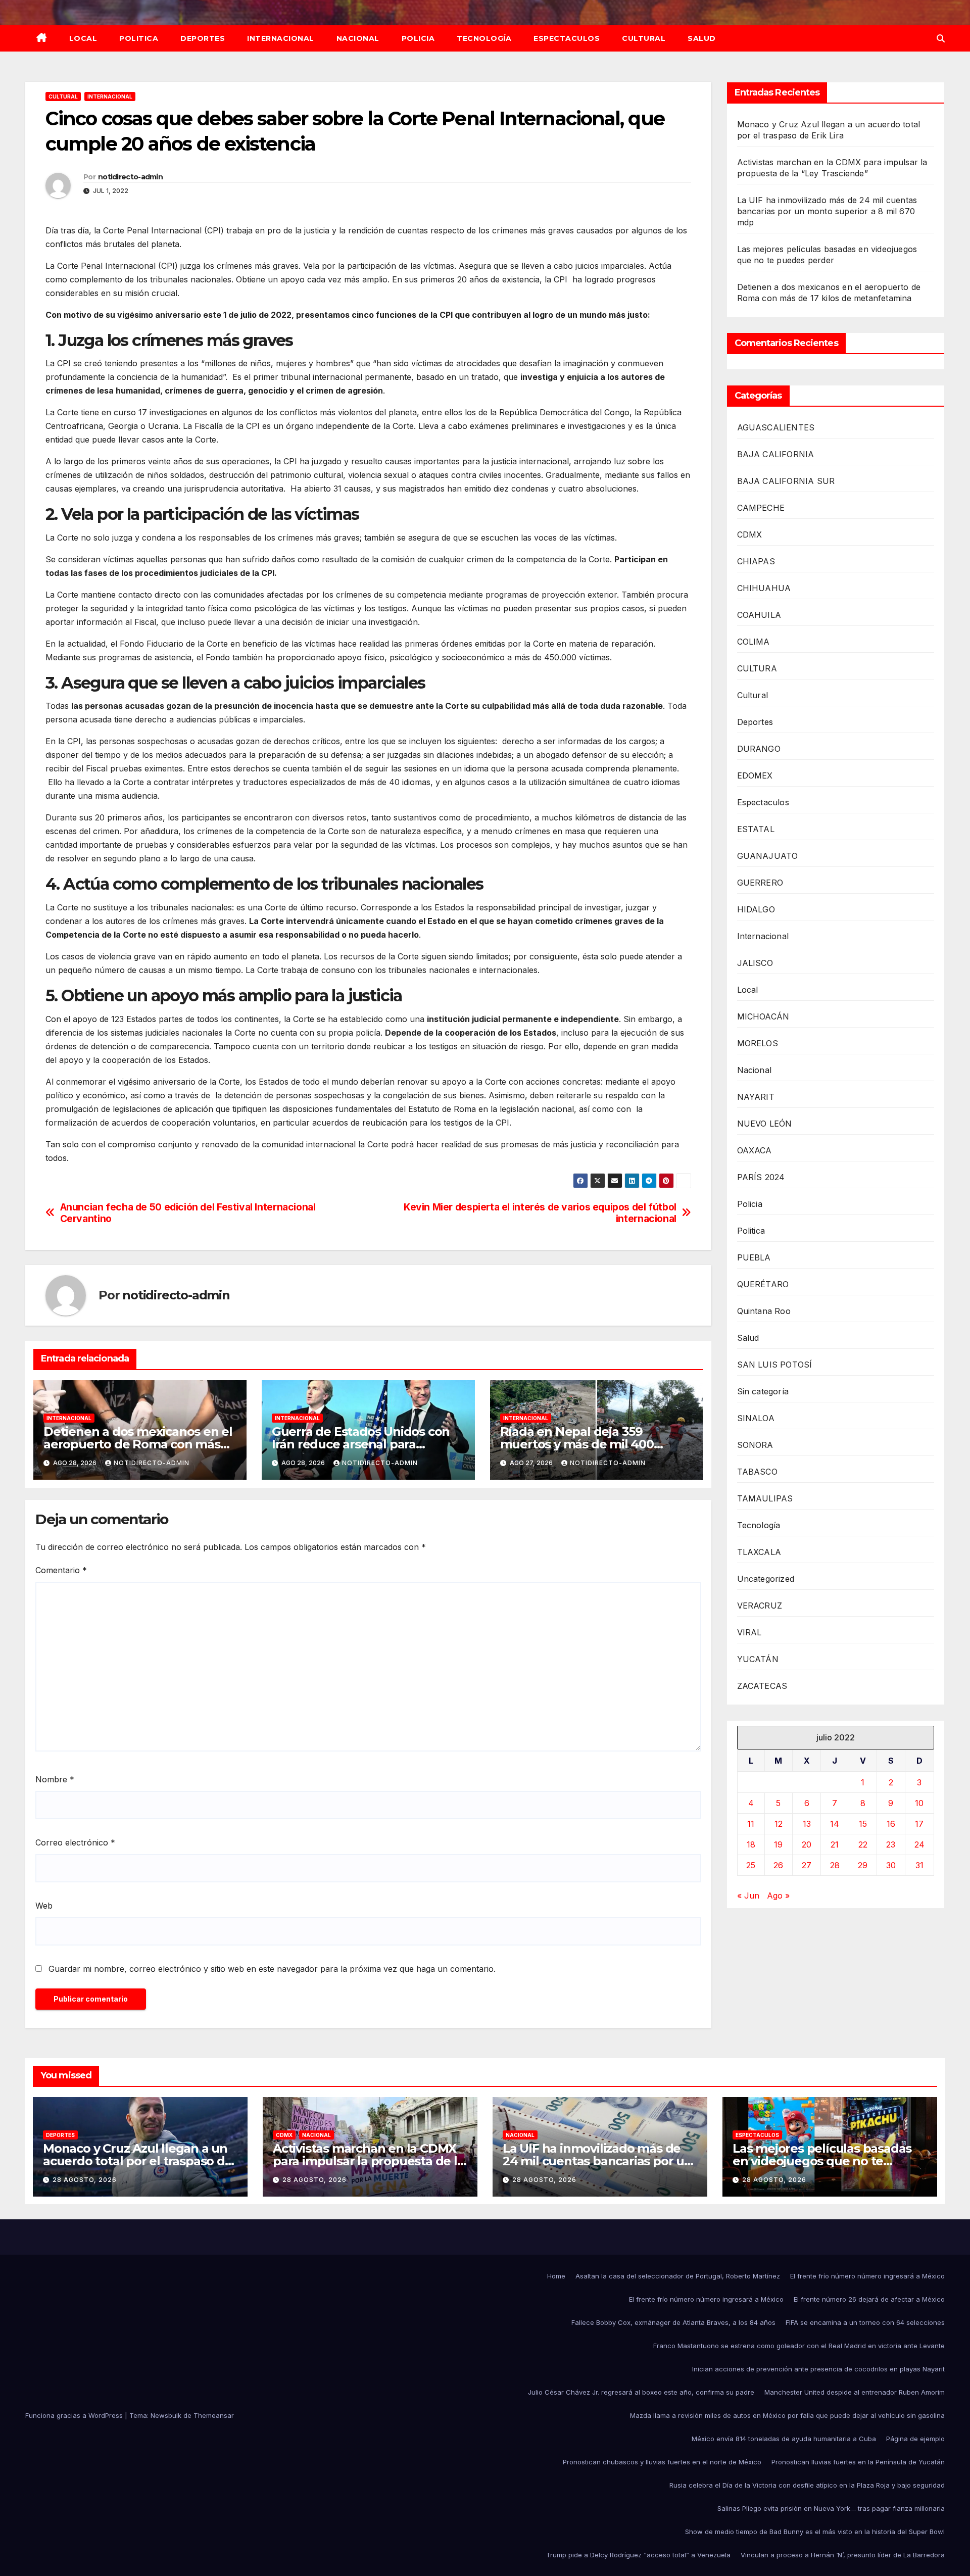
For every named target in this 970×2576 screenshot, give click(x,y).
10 (919, 1804)
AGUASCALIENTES (776, 427)
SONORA (755, 1445)
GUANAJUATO (768, 856)
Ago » (778, 1896)
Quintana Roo (764, 1311)
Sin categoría (763, 1391)
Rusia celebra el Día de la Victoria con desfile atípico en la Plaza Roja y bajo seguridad (807, 2485)
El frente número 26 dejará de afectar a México (869, 2299)
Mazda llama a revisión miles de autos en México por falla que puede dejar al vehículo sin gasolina (787, 2415)
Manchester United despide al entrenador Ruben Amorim (855, 2392)
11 (751, 1824)
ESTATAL (756, 829)
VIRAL (749, 1632)
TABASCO (757, 1472)
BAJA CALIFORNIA (776, 454)
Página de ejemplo (915, 2439)
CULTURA (757, 668)
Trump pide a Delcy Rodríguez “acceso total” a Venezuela (638, 2555)
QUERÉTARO (763, 1284)
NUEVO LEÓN (765, 1124)
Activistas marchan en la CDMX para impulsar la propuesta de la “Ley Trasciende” (369, 2161)
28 (835, 1866)
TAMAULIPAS (765, 1498)
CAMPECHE (761, 508)
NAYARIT (756, 1097)
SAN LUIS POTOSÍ (775, 1365)
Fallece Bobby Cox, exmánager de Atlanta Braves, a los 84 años (673, 2322)
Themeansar (214, 2415)
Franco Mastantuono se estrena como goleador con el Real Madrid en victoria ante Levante (799, 2346)
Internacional (281, 38)
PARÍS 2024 (761, 1177)
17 (919, 1824)
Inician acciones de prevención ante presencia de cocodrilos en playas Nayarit (818, 2369)
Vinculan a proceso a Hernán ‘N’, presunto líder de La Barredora (843, 2555)
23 (891, 1845)
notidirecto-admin (130, 177)
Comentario (61, 1570)
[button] (941, 38)
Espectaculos (567, 38)
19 (778, 1845)
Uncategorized (766, 1579)
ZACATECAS (762, 1686)
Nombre (55, 1779)
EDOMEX (755, 775)
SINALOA (756, 1418)
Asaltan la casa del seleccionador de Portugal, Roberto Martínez (678, 2276)
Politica (139, 38)
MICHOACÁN (763, 1016)
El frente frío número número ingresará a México (867, 2276)
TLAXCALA (759, 1552)
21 (835, 1845)
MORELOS (758, 1043)
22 (863, 1845)
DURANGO (759, 749)
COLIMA (754, 642)
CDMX (750, 534)
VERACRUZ (760, 1606)
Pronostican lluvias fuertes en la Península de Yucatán (858, 2462)
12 (779, 1824)
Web (44, 1906)
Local (83, 38)
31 (919, 1866)
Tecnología (484, 38)
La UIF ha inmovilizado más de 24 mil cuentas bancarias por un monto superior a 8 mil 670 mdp (827, 211)
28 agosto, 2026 (85, 2180)
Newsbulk (166, 2415)
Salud (702, 38)
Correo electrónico (75, 1842)
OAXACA (755, 1150)
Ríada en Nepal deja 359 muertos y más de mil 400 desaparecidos (577, 1444)
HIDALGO (756, 909)
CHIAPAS (756, 561)
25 (751, 1866)
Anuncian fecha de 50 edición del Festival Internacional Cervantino (188, 1213)
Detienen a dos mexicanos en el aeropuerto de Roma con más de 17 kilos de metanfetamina (138, 1444)
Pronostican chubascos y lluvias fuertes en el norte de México (662, 2462)
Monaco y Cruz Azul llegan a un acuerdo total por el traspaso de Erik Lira (138, 2161)
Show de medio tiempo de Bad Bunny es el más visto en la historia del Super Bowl (815, 2532)
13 (807, 1824)
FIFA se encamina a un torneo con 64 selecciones (865, 2322)
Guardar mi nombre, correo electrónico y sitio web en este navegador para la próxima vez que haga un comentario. (272, 1969)
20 (807, 1845)
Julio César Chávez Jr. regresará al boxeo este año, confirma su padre (641, 2392)
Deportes (203, 38)
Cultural (644, 38)
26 (778, 1866)
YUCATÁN (758, 1659)
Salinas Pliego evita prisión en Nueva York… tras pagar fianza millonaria (831, 2508)
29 (863, 1866)
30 (891, 1866)
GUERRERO (760, 883)
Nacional (358, 38)
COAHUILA (759, 615)
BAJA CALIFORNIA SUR (786, 481)
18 (751, 1845)
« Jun (748, 1896)
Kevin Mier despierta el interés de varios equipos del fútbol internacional (540, 1213)
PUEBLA (754, 1257)
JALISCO (755, 963)
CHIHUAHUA (764, 588)
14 (835, 1824)
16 (891, 1824)
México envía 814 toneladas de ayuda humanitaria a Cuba (784, 2439)
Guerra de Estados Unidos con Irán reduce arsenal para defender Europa (361, 1444)
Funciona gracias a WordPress (75, 2415)
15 (863, 1824)
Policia (418, 38)
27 (807, 1866)
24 (919, 1845)
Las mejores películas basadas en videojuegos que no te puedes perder (822, 2161)
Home (556, 2276)
